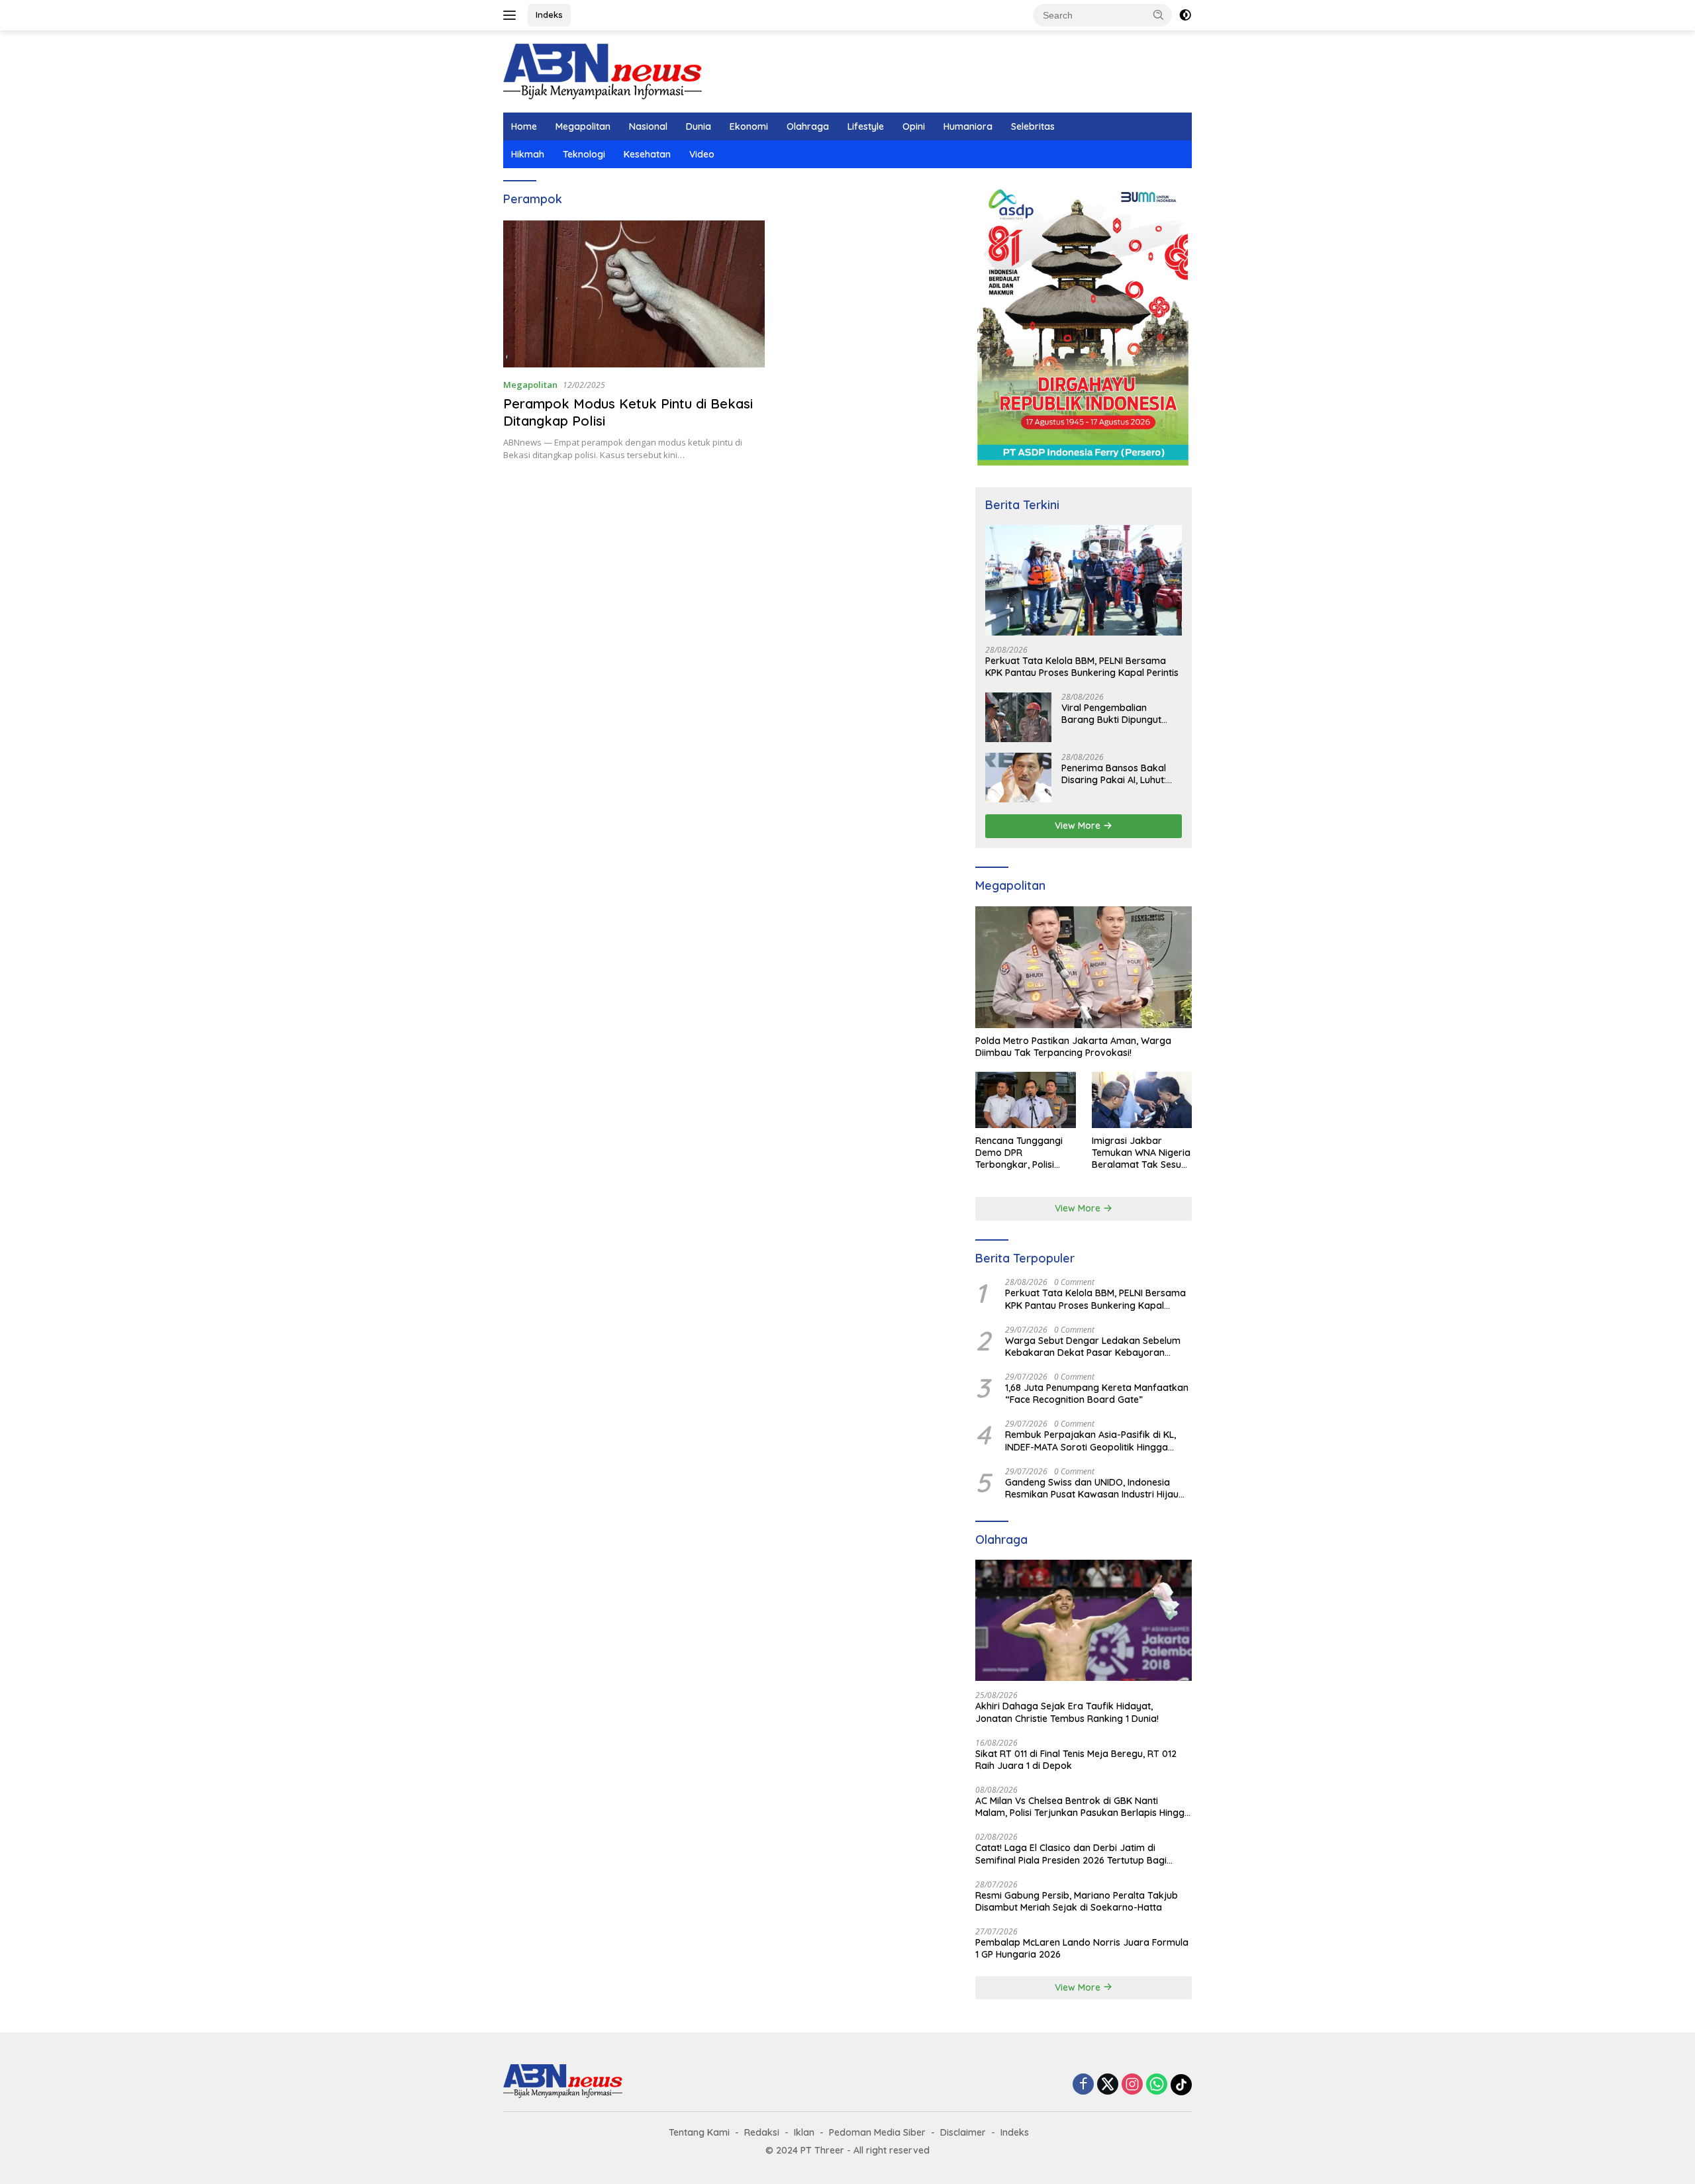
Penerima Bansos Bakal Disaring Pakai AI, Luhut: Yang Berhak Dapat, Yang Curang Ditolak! (1119, 774)
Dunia (699, 126)
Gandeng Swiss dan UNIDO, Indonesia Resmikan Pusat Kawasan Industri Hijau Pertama (1092, 1488)
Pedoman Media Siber (877, 2132)
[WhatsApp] (1157, 2085)
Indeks (549, 15)
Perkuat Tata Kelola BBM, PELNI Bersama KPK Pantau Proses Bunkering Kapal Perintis (1082, 667)
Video (702, 154)
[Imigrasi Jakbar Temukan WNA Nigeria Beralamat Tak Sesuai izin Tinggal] (1142, 1100)
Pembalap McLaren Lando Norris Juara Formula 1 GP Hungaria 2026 (1082, 1948)
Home (524, 126)
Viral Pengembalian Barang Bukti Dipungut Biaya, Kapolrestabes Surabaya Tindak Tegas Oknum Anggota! (1114, 714)
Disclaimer (963, 2132)
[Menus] (512, 15)
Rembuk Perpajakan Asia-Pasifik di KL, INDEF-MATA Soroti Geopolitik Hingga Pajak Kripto (1090, 1441)
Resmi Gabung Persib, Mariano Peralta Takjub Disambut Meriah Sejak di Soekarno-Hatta (1077, 1901)
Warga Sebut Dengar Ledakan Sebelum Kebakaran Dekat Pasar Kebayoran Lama (1093, 1347)
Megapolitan (583, 126)
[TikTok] (1181, 2085)
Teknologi (584, 154)
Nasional (648, 126)
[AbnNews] (603, 71)
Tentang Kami (699, 2132)
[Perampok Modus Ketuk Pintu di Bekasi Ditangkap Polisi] (634, 294)
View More (1079, 826)
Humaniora (968, 126)
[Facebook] (1083, 2085)
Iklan (804, 2132)
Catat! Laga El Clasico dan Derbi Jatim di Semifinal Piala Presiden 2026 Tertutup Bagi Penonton (1071, 1854)
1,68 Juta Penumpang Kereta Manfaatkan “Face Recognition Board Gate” (1097, 1394)
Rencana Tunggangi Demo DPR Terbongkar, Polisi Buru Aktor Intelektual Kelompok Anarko (1023, 1153)
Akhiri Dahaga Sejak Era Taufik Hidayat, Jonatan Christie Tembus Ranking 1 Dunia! (1067, 1712)
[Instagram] (1132, 2085)
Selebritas (1033, 126)
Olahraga (808, 126)
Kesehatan (647, 154)
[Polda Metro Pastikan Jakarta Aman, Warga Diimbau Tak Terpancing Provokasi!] (1084, 967)
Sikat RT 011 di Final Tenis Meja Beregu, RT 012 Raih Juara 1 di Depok (1076, 1760)
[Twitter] (1108, 2085)
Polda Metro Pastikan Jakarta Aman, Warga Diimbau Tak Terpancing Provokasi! (1073, 1047)
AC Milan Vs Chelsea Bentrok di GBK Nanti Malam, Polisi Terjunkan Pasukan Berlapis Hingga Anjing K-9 (1083, 1807)
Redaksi (762, 2132)
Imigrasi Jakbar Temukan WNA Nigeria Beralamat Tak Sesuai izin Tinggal (1141, 1153)
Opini (914, 126)
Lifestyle (866, 126)
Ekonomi (749, 126)
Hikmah (528, 154)
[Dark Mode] (1185, 15)
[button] (1159, 15)
